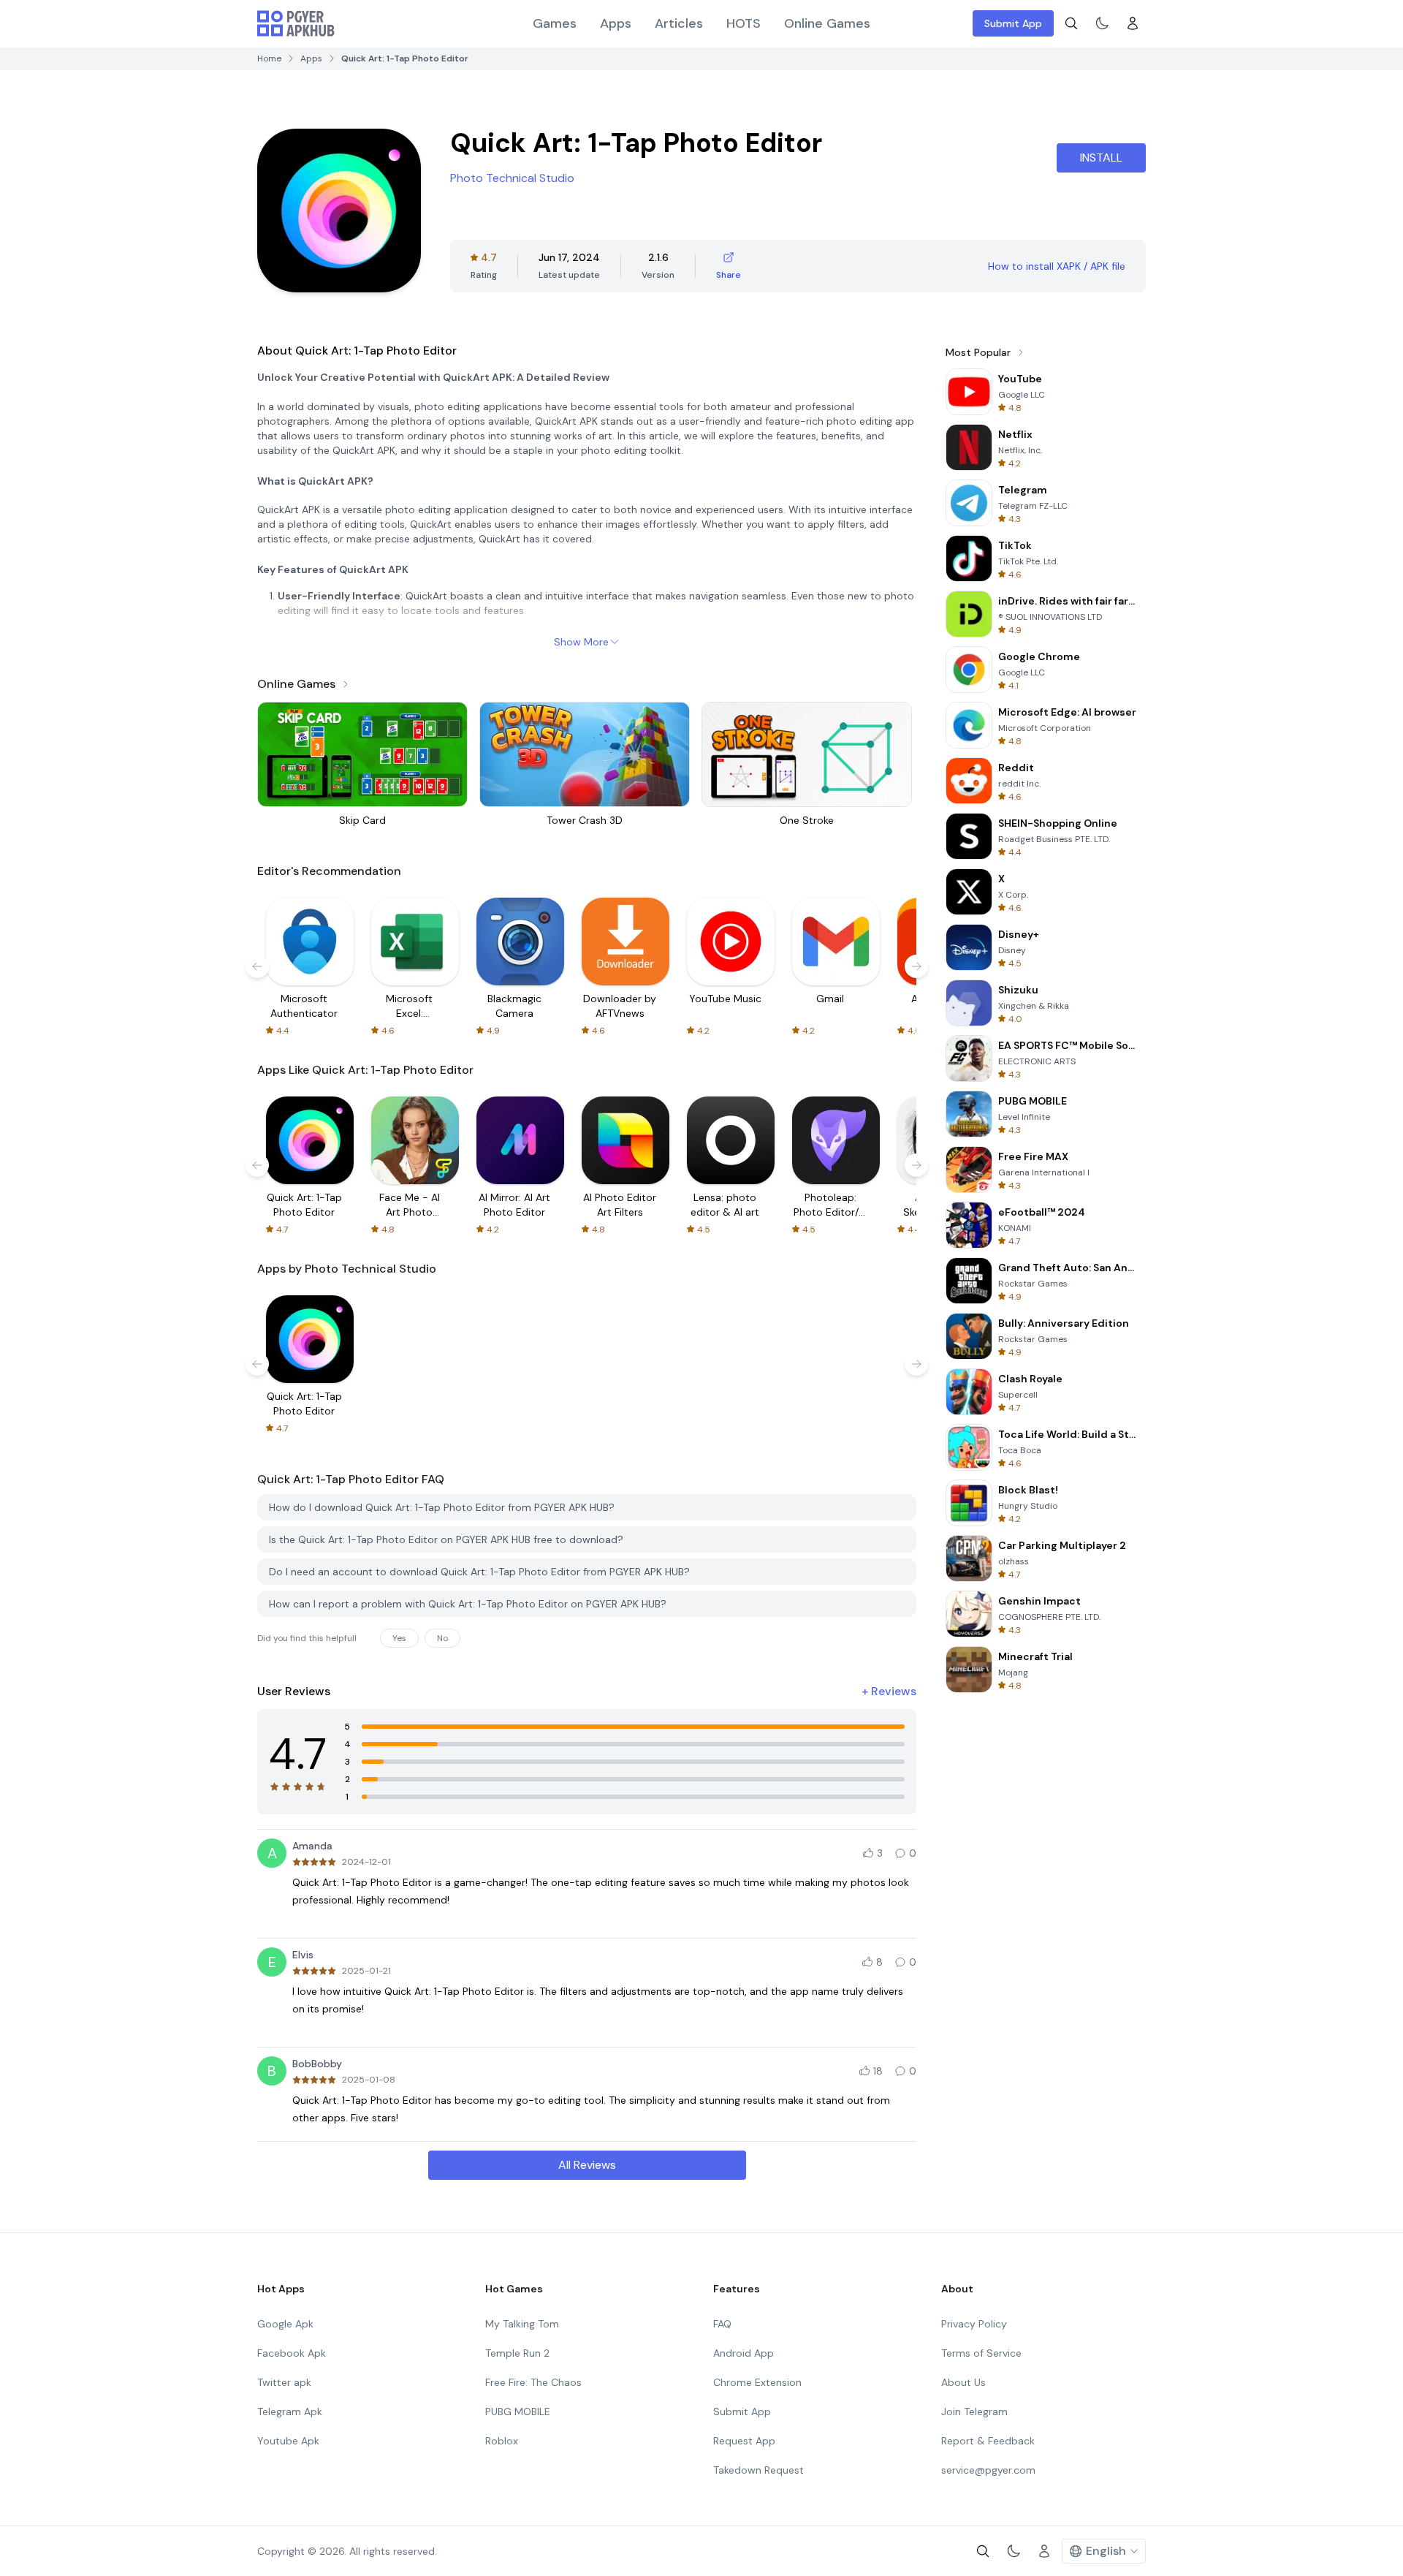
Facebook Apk (292, 2353)
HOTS (744, 23)
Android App (744, 2353)
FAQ (722, 2324)
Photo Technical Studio (512, 178)
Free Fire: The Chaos (533, 2382)
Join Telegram (974, 2412)
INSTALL (1101, 158)
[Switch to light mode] (1102, 23)
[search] (1071, 23)
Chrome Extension (757, 2382)
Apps (616, 23)
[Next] (916, 966)
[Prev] (257, 966)
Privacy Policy (974, 2324)
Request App (744, 2441)
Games (555, 23)
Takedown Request (758, 2470)
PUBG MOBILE (518, 2412)
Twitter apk (284, 2382)
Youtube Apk (288, 2441)
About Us (963, 2382)
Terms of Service (981, 2353)
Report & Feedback (988, 2441)
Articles (679, 23)
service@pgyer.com (988, 2470)
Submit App (1013, 23)
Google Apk (285, 2324)
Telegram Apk (290, 2412)
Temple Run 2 (517, 2353)
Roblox (502, 2441)
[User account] (1133, 23)
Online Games (827, 23)
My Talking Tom (522, 2324)
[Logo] (296, 23)
